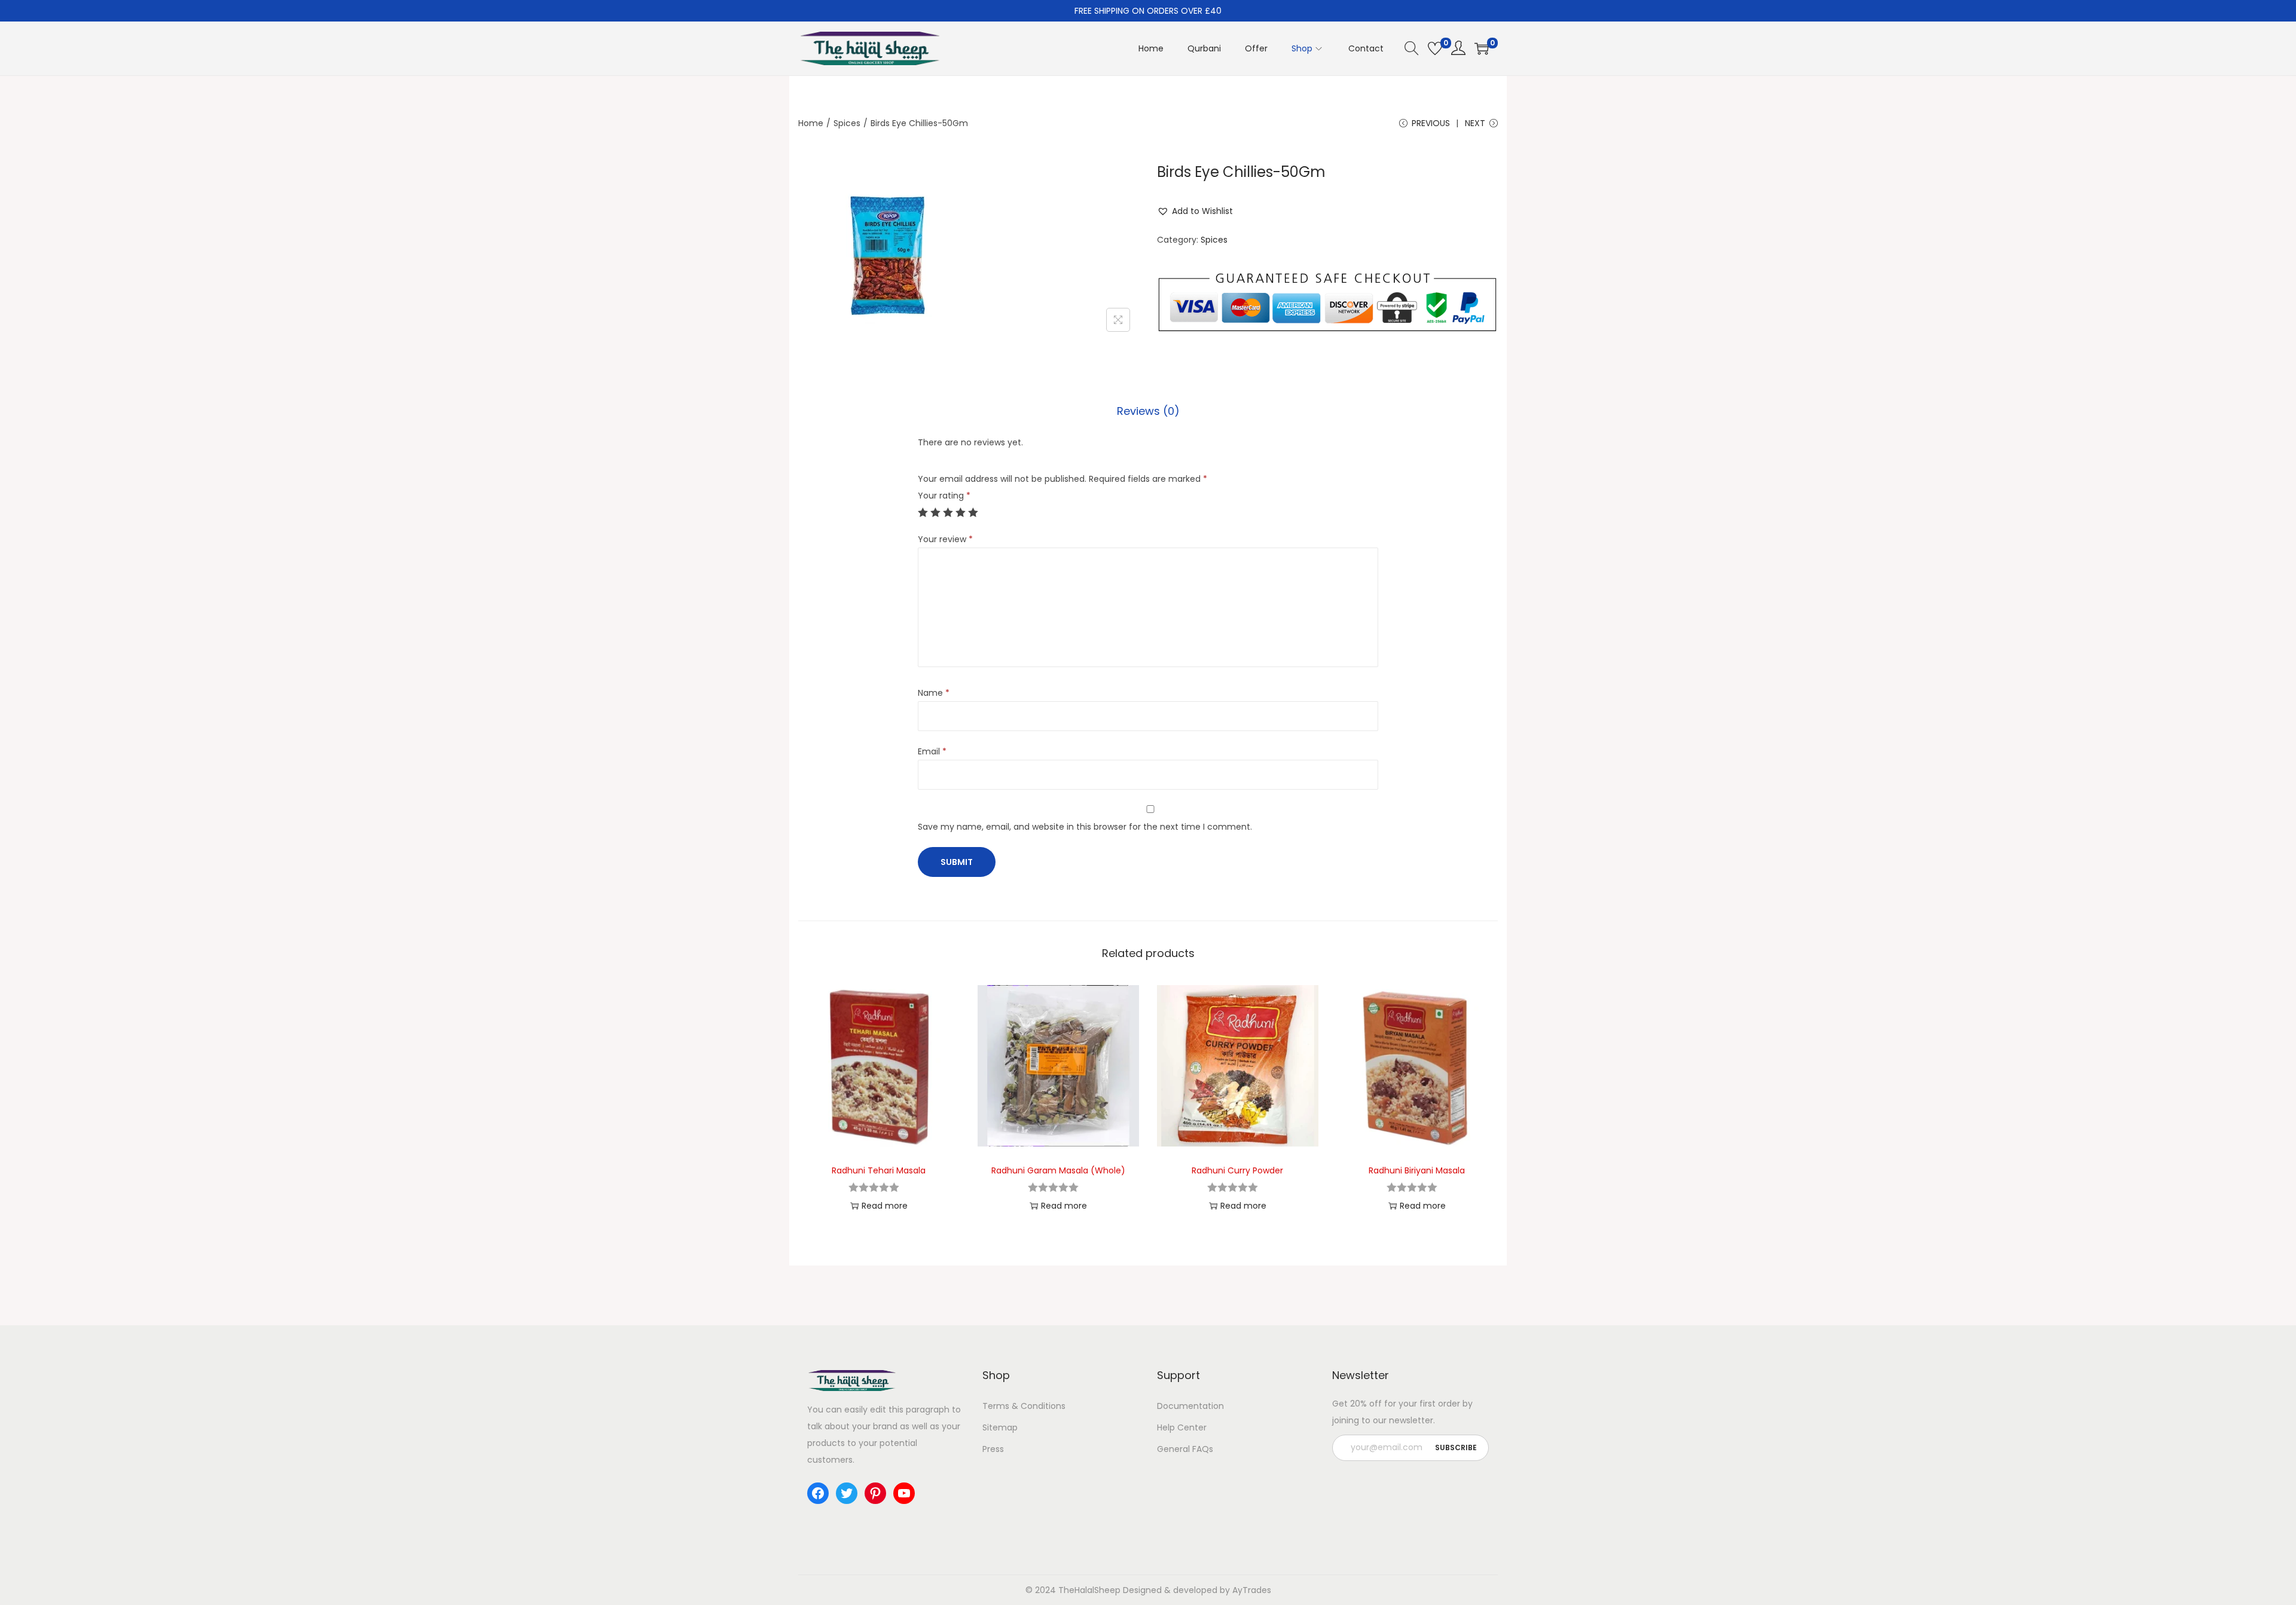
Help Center (1182, 1427)
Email (932, 751)
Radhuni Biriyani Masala (1417, 1170)
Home (811, 123)
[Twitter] (847, 1493)
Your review (945, 539)
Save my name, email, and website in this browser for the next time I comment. (1085, 827)
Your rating (944, 496)
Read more (885, 1206)
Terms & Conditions (1024, 1406)
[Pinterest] (875, 1493)
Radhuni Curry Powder (1237, 1170)
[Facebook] (818, 1493)
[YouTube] (904, 1493)
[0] (1435, 48)
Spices (847, 123)
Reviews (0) (1148, 411)
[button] (1195, 211)
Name (934, 693)
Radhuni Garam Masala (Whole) (1058, 1170)
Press (993, 1449)
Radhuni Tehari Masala (879, 1170)
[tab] (1148, 411)
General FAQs (1185, 1449)
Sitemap (1000, 1427)
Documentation (1190, 1406)
